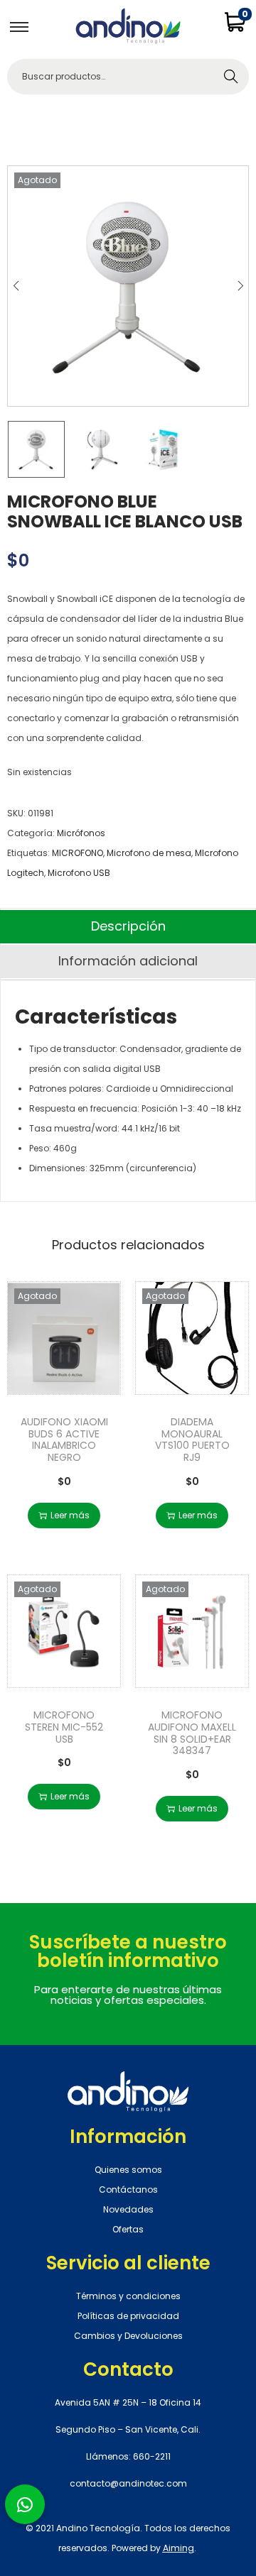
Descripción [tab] (128, 926)
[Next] (240, 286)
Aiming (178, 2548)
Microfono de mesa (149, 853)
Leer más (70, 1515)
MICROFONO (78, 853)
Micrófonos (81, 833)
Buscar (231, 76)
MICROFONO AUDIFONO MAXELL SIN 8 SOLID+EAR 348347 (192, 1733)
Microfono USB (79, 873)
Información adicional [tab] (128, 961)
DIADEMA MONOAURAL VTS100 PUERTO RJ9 (192, 1440)
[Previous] (16, 286)
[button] (25, 2504)
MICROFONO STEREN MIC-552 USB (64, 1727)
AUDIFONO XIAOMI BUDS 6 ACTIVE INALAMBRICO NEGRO (64, 1440)
